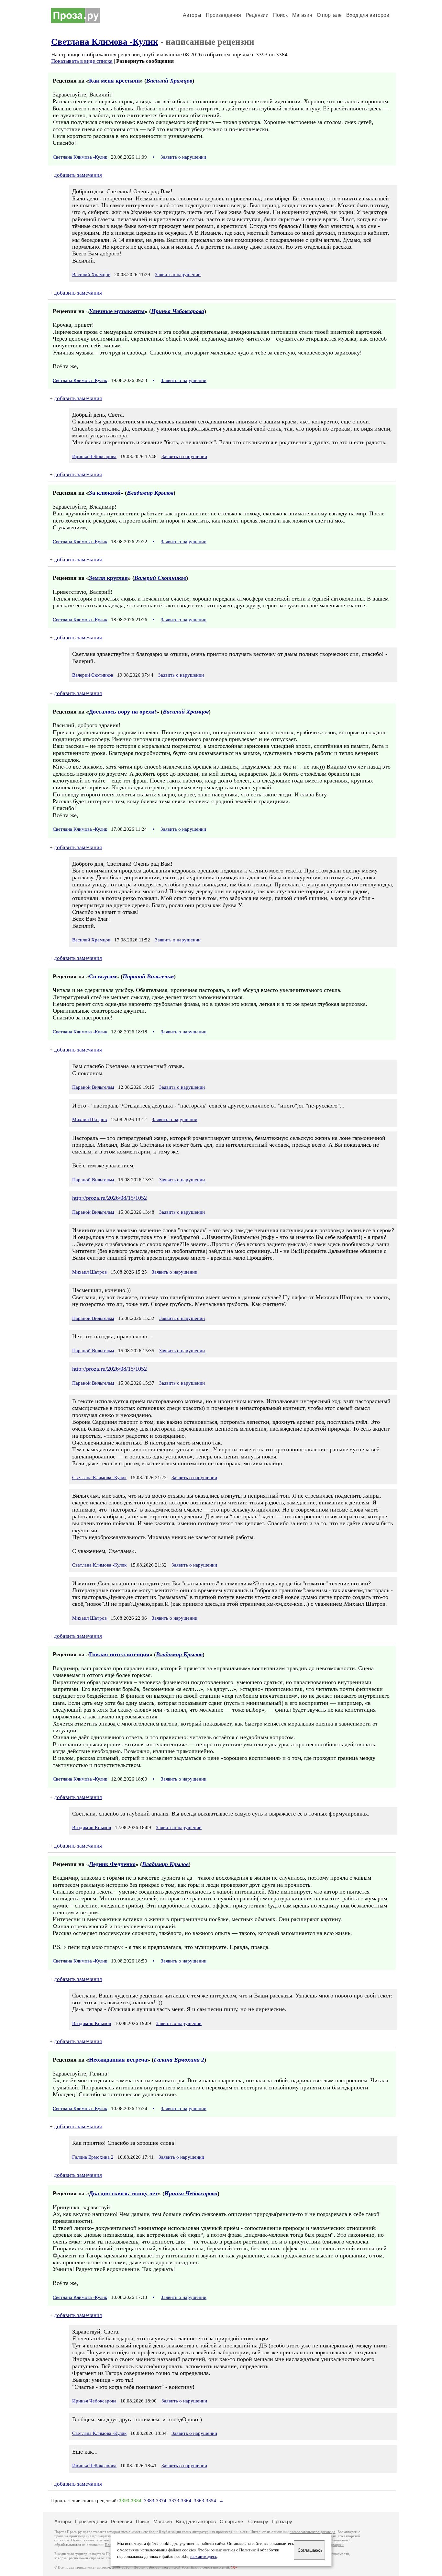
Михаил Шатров (89, 1119)
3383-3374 (155, 2501)
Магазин (302, 15)
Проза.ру (282, 2521)
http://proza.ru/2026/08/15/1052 (110, 1198)
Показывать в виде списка (82, 61)
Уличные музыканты (117, 311)
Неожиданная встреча (118, 2060)
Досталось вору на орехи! (123, 712)
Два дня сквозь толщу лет (123, 2193)
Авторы (192, 15)
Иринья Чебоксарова (178, 311)
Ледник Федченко (112, 1864)
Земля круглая (108, 578)
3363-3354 (205, 2501)
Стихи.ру (258, 2521)
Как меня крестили (114, 81)
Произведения (223, 15)
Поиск (280, 15)
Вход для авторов (368, 15)
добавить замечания (78, 175)
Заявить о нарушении (183, 157)
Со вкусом (103, 976)
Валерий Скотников (160, 578)
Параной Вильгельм (148, 976)
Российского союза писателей (205, 2567)
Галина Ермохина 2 (179, 2060)
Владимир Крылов (150, 493)
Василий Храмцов (169, 81)
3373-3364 (180, 2501)
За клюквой (105, 493)
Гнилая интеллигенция (119, 1654)
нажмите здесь (204, 2557)
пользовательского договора (312, 2532)
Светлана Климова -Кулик (105, 42)
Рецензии (257, 15)
